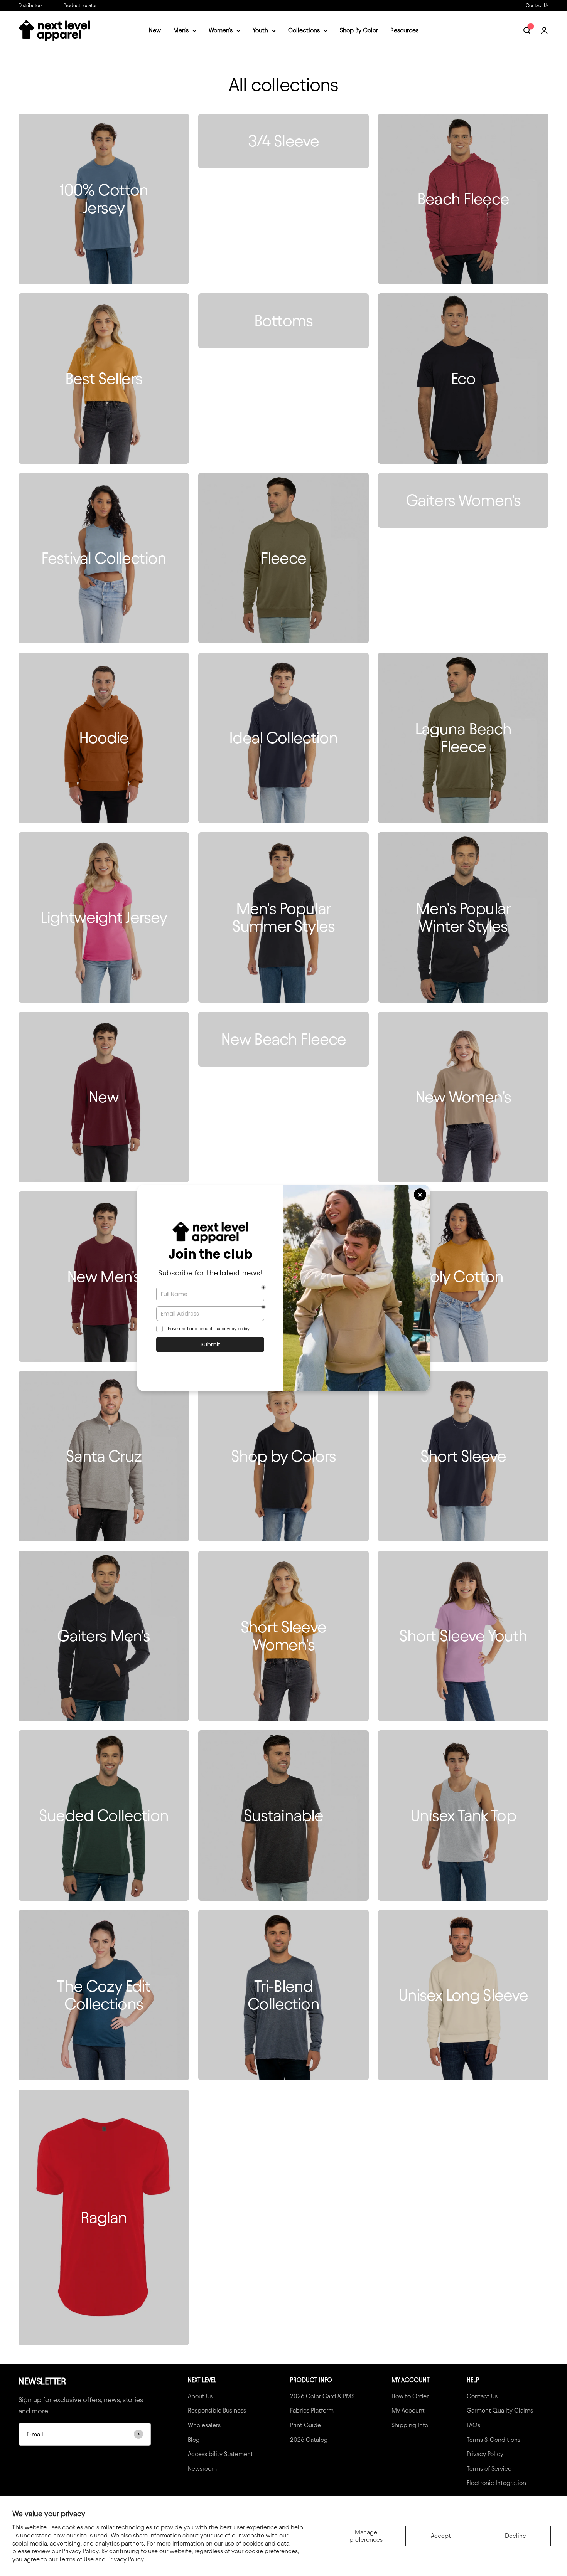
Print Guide (305, 2425)
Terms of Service (489, 2469)
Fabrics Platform (312, 2410)
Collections (304, 31)
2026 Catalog (309, 2440)
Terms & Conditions (494, 2440)
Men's (181, 31)
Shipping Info (410, 2425)
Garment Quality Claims (500, 2410)
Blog (194, 2440)
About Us (200, 2396)
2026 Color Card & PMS (322, 2396)
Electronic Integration (496, 2483)
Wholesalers (204, 2425)
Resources (404, 31)
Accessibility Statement (220, 2454)
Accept (441, 2536)
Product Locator (80, 5)
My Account (408, 2410)
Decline (516, 2536)
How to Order (410, 2396)
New (155, 31)
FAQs (473, 2425)
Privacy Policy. (126, 2559)
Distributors (30, 5)
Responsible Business (217, 2410)
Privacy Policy (485, 2454)
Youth (260, 31)
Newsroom (202, 2469)
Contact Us (537, 5)
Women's (221, 31)
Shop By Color (359, 31)
